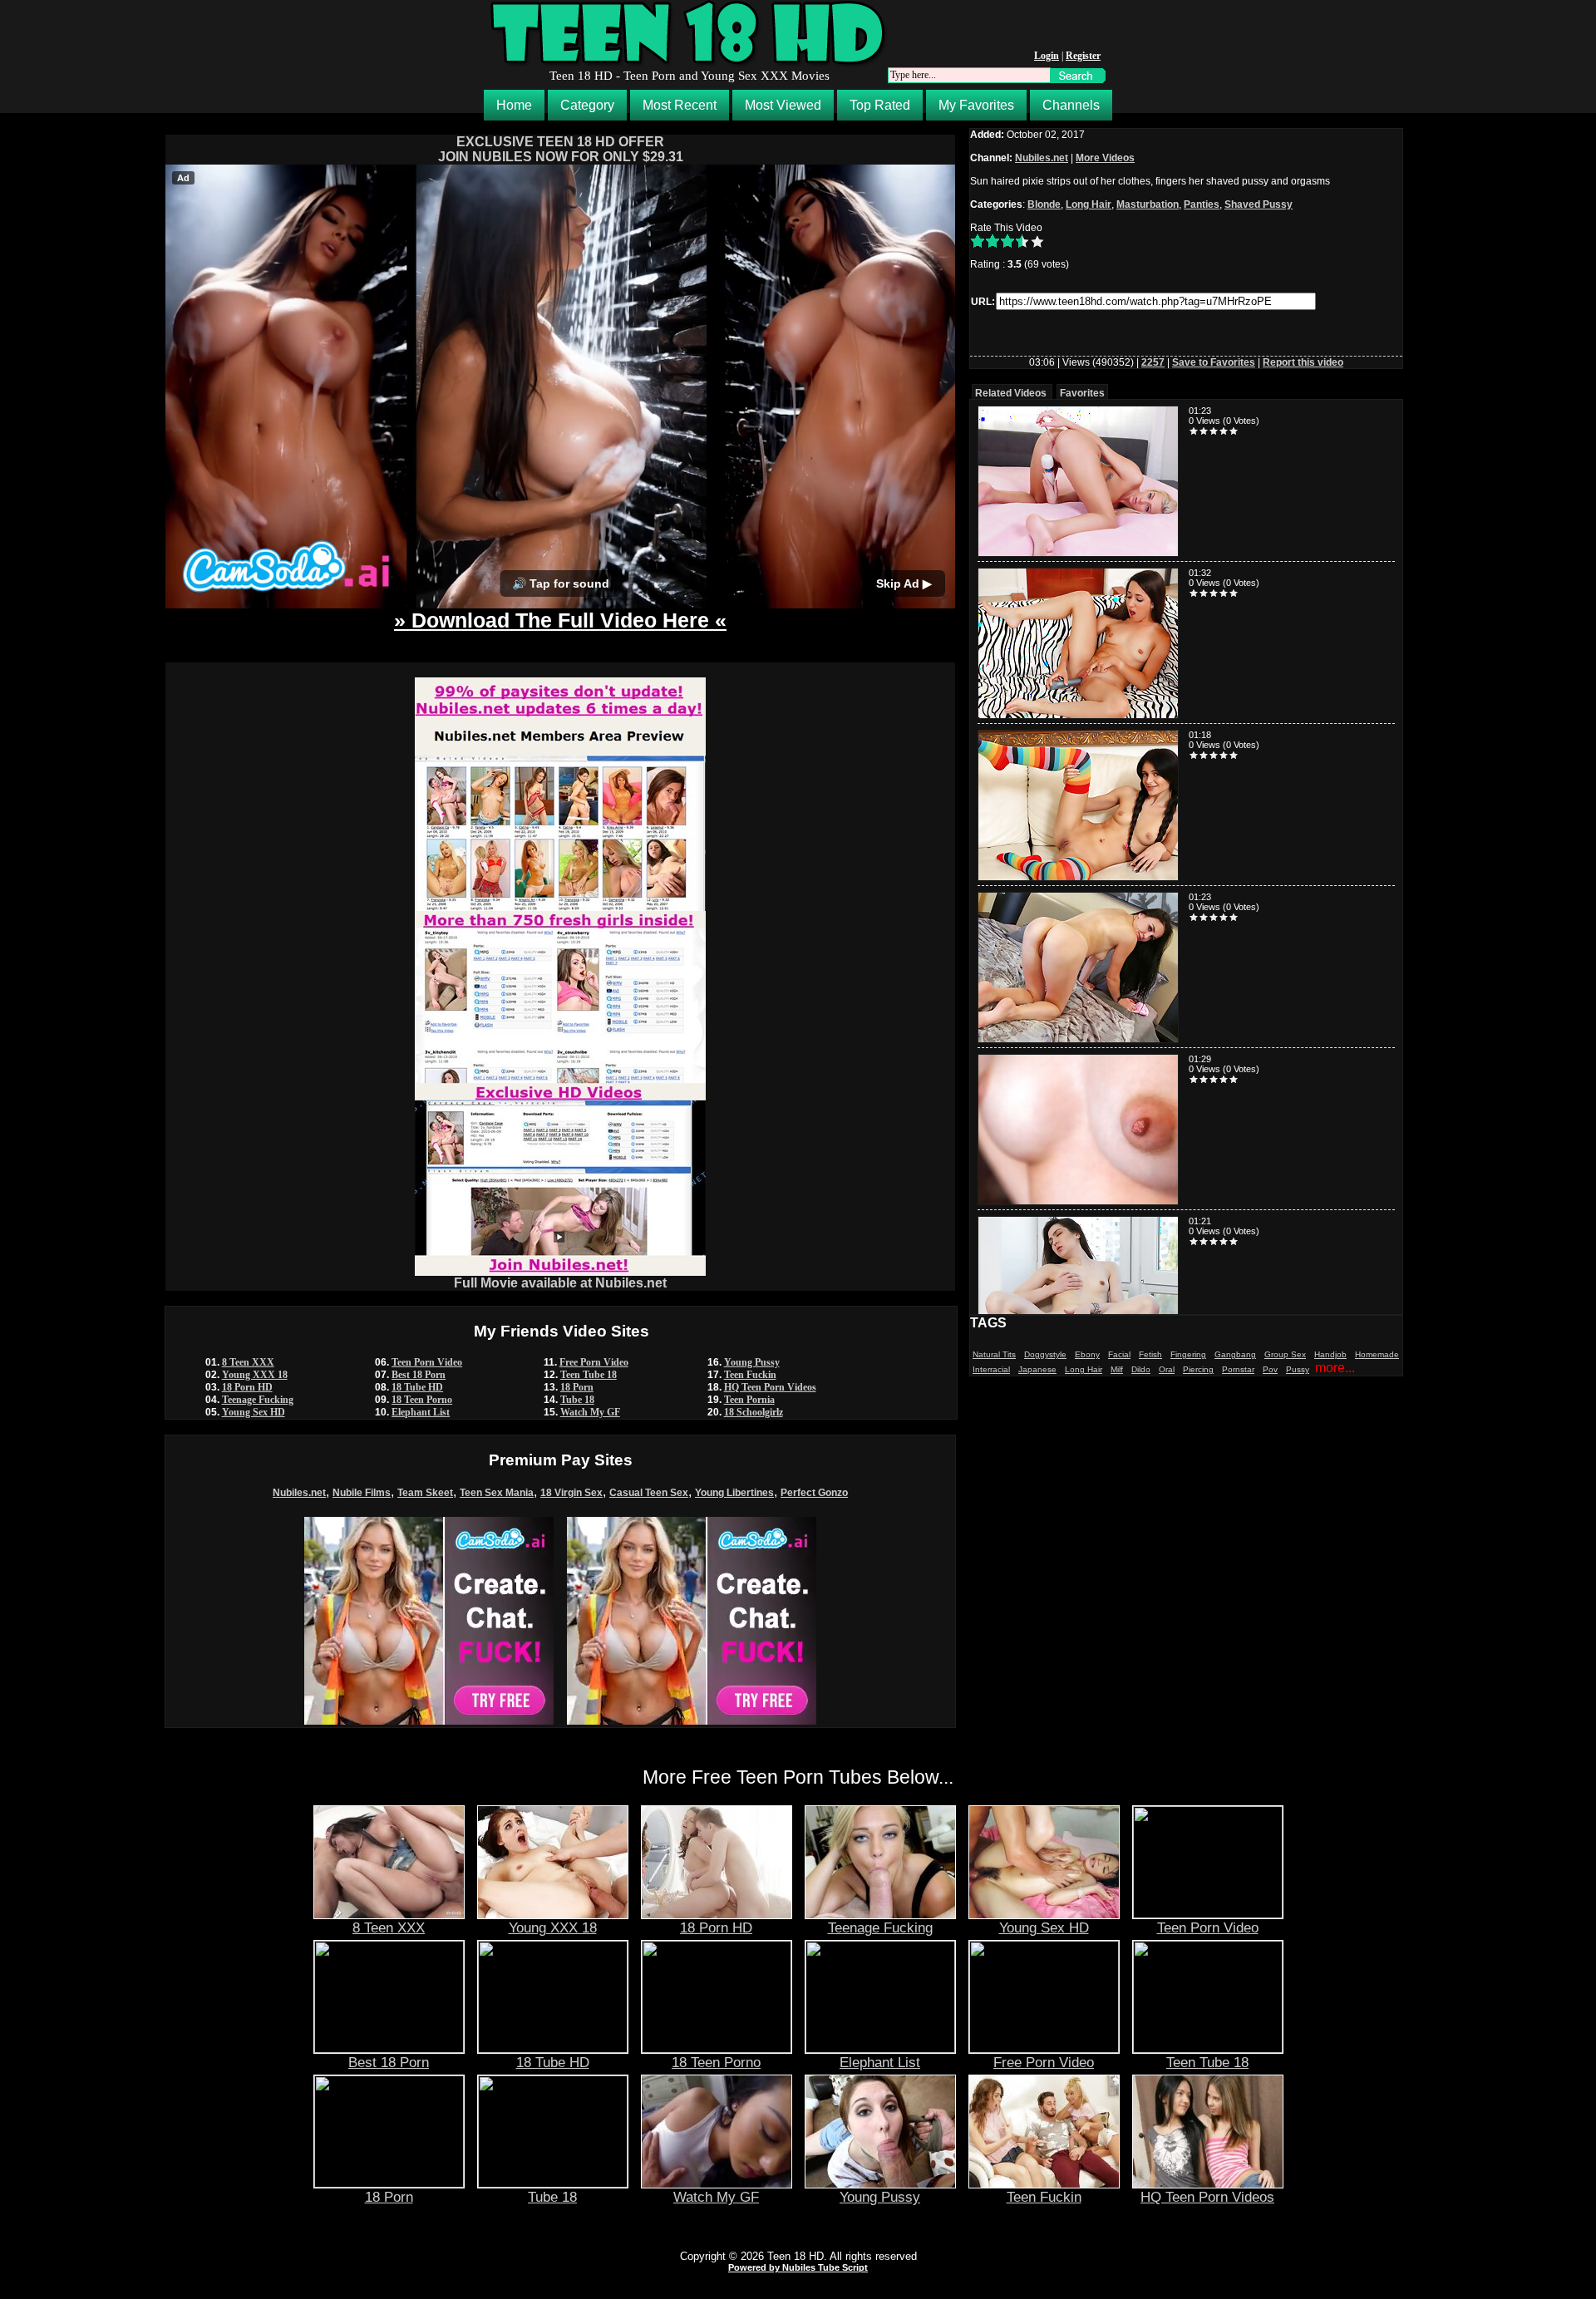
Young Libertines (734, 1493)
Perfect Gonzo (814, 1493)
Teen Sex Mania (497, 1493)
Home (514, 105)
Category (587, 105)
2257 (1153, 362)
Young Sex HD (254, 1412)
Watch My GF (590, 1412)
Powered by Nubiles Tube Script (798, 2267)
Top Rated (880, 105)
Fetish (1150, 1354)
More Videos (1105, 158)
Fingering (1188, 1354)
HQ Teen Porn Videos (770, 1387)
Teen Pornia (749, 1400)
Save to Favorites (1214, 362)
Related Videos (1011, 393)
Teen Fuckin (750, 1375)
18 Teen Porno (422, 1400)
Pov (1270, 1369)
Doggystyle (1045, 1354)
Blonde (1044, 204)
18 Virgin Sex (571, 1493)
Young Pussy (752, 1362)
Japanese (1037, 1369)
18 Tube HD (417, 1387)
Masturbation (1148, 204)
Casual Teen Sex (649, 1493)
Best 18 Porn (419, 1375)
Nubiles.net (299, 1493)
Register (1083, 56)
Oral (1167, 1369)
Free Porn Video (594, 1362)
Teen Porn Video (427, 1362)
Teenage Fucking (258, 1400)
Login (1047, 56)
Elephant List (421, 1412)
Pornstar (1238, 1369)
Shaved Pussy (1259, 204)
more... (1335, 1368)
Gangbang (1235, 1354)
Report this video (1303, 362)
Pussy (1298, 1369)
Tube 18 (577, 1400)
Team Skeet (425, 1493)
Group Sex (1285, 1354)
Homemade (1377, 1354)
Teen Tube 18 (589, 1375)
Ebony (1087, 1354)
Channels (1071, 105)
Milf (1117, 1369)
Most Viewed (783, 105)
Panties (1202, 204)
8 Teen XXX (248, 1362)
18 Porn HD (247, 1387)
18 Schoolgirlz (754, 1412)
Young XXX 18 (255, 1375)
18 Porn (577, 1387)
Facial (1119, 1354)
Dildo (1141, 1369)
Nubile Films (362, 1493)
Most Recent (680, 105)
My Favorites (976, 105)
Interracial (991, 1369)
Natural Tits (994, 1354)
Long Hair (1089, 204)
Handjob (1330, 1354)
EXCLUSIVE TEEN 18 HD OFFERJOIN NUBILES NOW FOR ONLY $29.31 (561, 149)
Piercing (1198, 1369)
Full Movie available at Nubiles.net (560, 1283)
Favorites (1082, 393)
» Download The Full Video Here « (560, 620)
